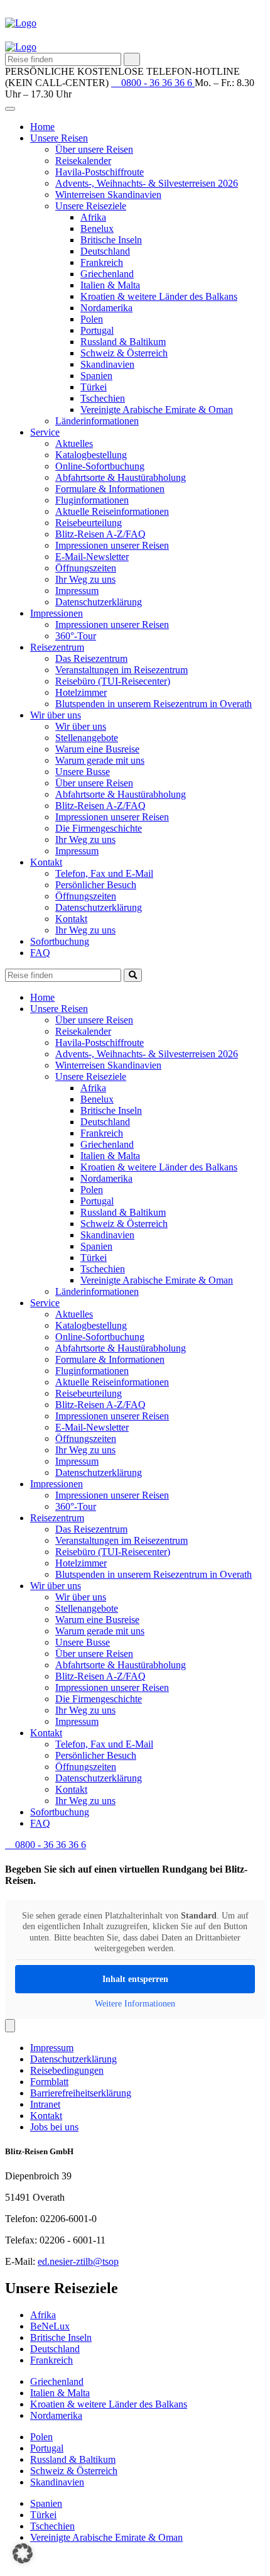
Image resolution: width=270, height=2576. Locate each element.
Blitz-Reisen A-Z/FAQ (100, 534)
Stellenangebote (87, 738)
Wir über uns (56, 715)
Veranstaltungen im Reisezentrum (121, 670)
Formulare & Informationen (110, 489)
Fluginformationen (92, 500)
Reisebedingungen (67, 2070)
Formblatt (49, 2082)
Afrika (93, 217)
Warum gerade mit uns (100, 760)
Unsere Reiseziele (91, 206)
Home (42, 127)
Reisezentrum (57, 647)
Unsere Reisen (59, 138)
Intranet (45, 2104)
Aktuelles (74, 443)
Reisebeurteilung (89, 523)
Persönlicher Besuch (96, 885)
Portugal (97, 330)
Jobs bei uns (54, 2127)
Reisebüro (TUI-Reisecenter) (113, 681)
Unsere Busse (83, 772)
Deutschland (105, 251)
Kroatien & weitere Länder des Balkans (159, 296)
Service (45, 432)
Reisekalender (83, 161)
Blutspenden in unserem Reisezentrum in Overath (154, 704)
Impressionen (57, 613)
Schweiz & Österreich (124, 353)
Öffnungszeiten (86, 568)
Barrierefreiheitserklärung (81, 2093)
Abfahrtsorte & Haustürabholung (121, 477)
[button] (23, 2553)
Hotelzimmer (81, 692)
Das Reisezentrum (91, 658)
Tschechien (103, 398)
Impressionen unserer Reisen (112, 545)
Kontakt (46, 862)
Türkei (94, 387)
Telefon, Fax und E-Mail (104, 873)
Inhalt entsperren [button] (135, 1979)
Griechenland (107, 274)
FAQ (40, 953)
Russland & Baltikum (123, 342)
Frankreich (102, 262)
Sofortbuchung (60, 941)
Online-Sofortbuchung (100, 466)
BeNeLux (50, 2326)
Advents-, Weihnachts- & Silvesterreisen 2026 (147, 183)
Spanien (96, 376)
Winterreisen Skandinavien (108, 195)
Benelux (97, 228)
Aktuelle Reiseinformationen (112, 511)
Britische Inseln (111, 240)
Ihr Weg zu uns (85, 579)
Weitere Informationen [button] (135, 2004)
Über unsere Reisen (94, 149)
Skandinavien (107, 364)
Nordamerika (106, 308)
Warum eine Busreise (97, 749)
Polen (92, 319)
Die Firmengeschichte (99, 828)
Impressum (77, 591)
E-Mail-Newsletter (92, 557)
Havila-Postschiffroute (100, 172)
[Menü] (10, 2026)
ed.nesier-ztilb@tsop (78, 2261)
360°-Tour (76, 636)
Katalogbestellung (91, 455)
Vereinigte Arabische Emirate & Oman (157, 410)
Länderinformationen (97, 421)
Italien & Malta (110, 285)
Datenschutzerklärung (99, 602)
